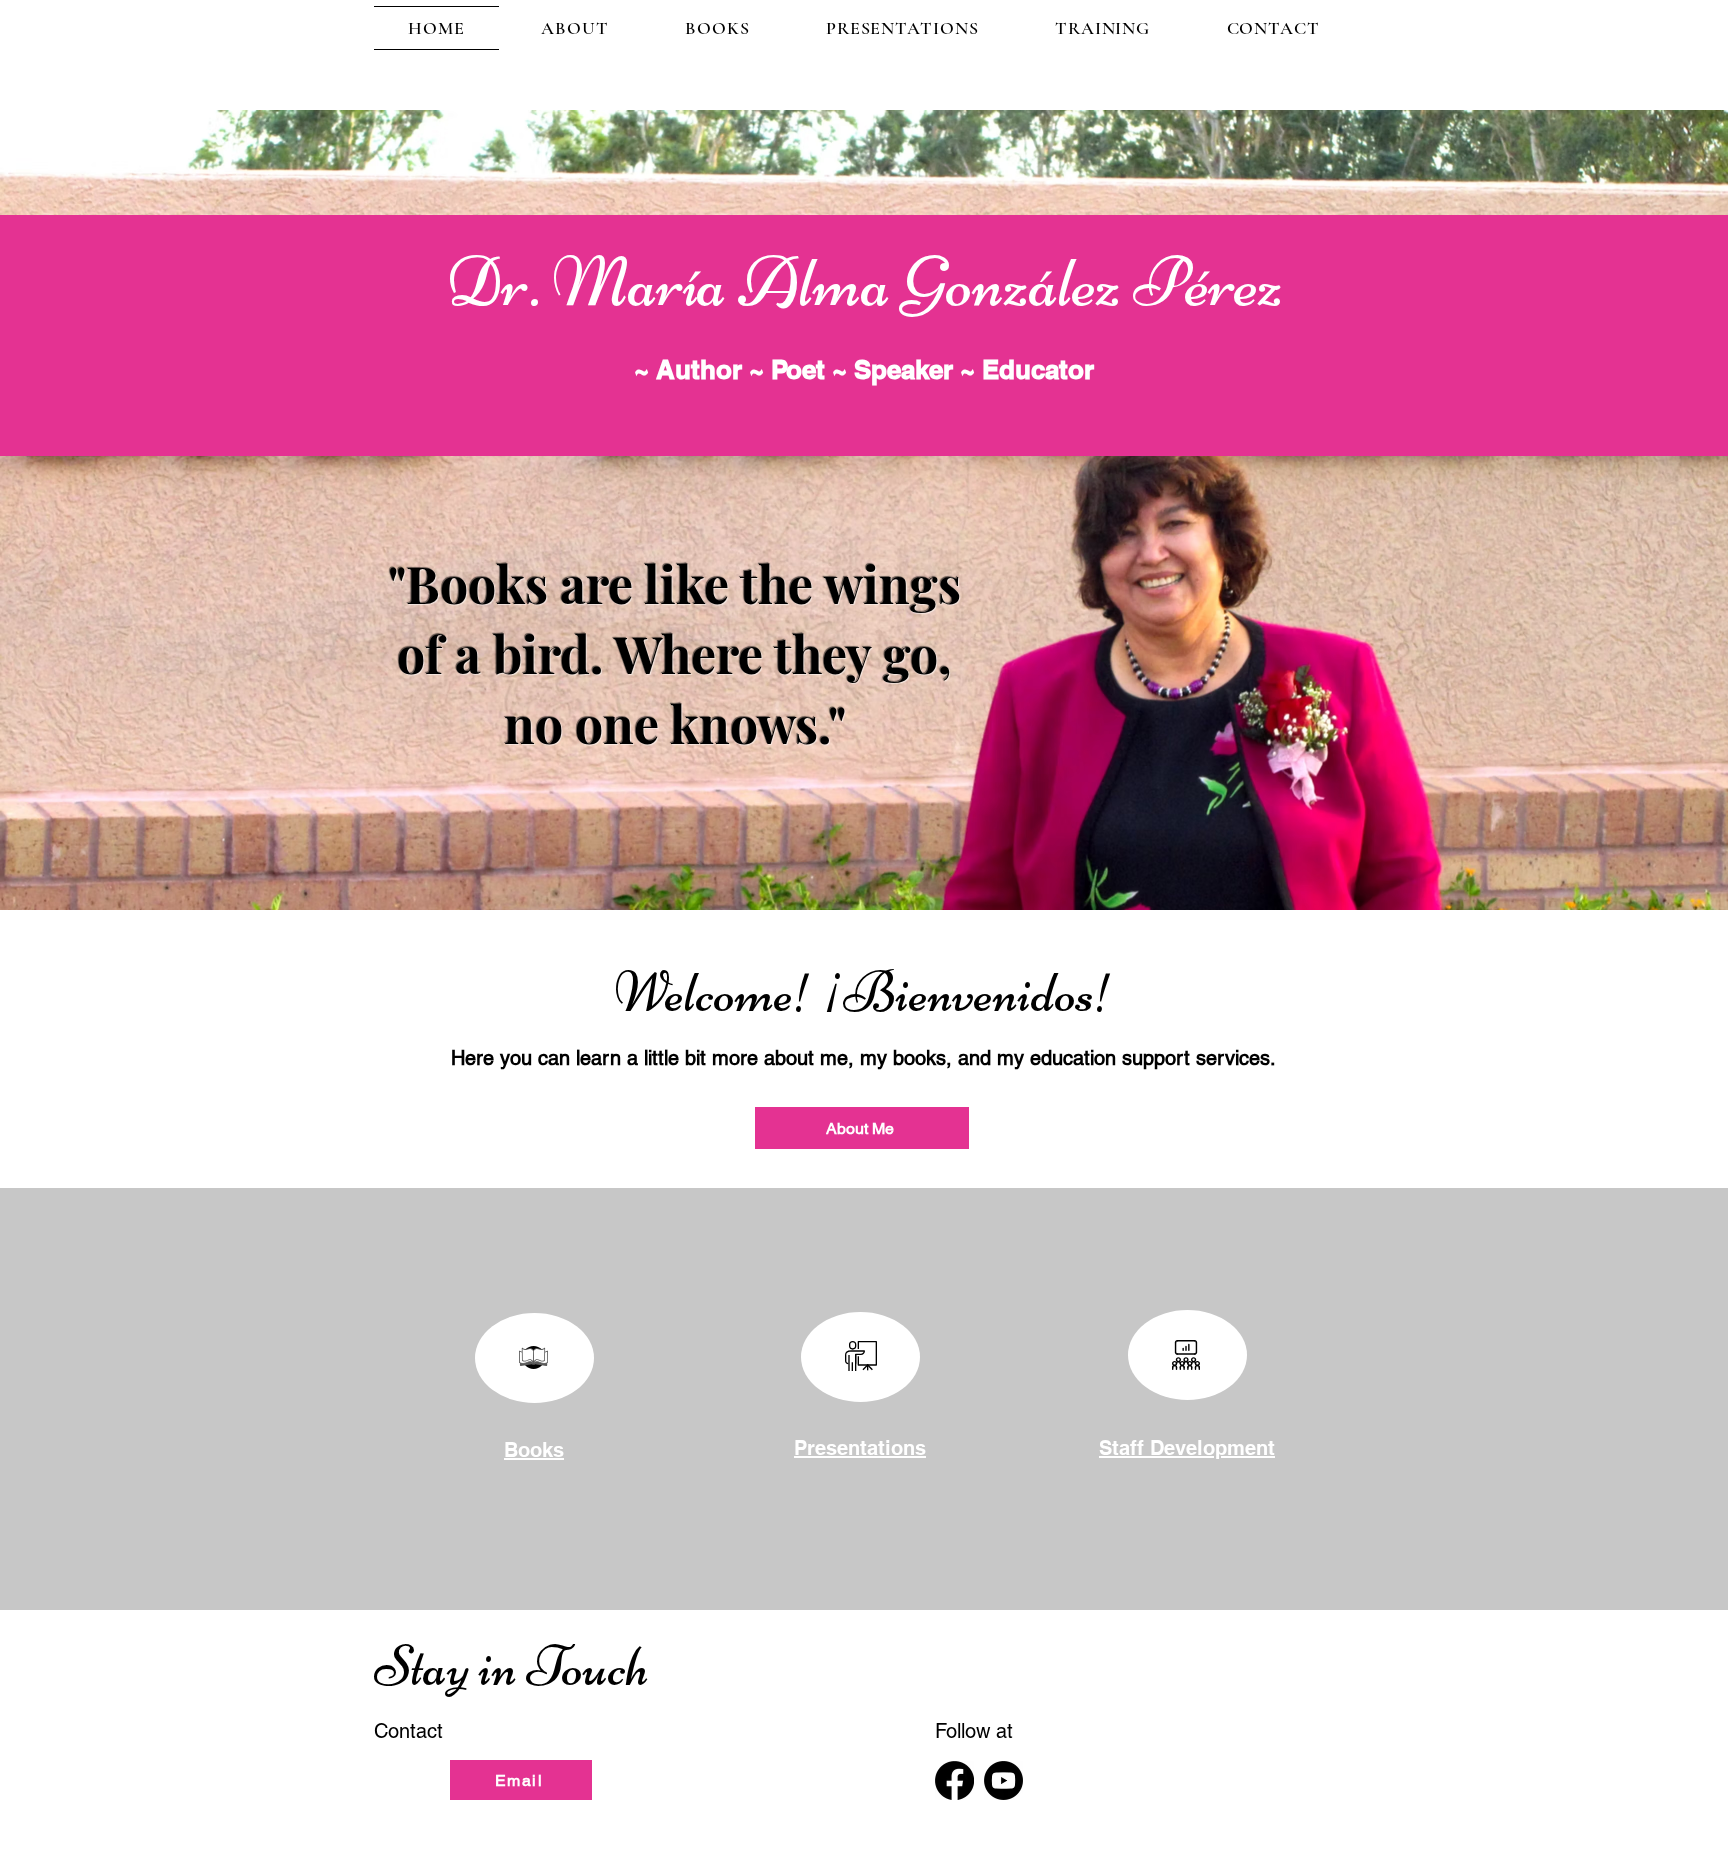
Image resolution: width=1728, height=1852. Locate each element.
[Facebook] (954, 1780)
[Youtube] (1003, 1780)
